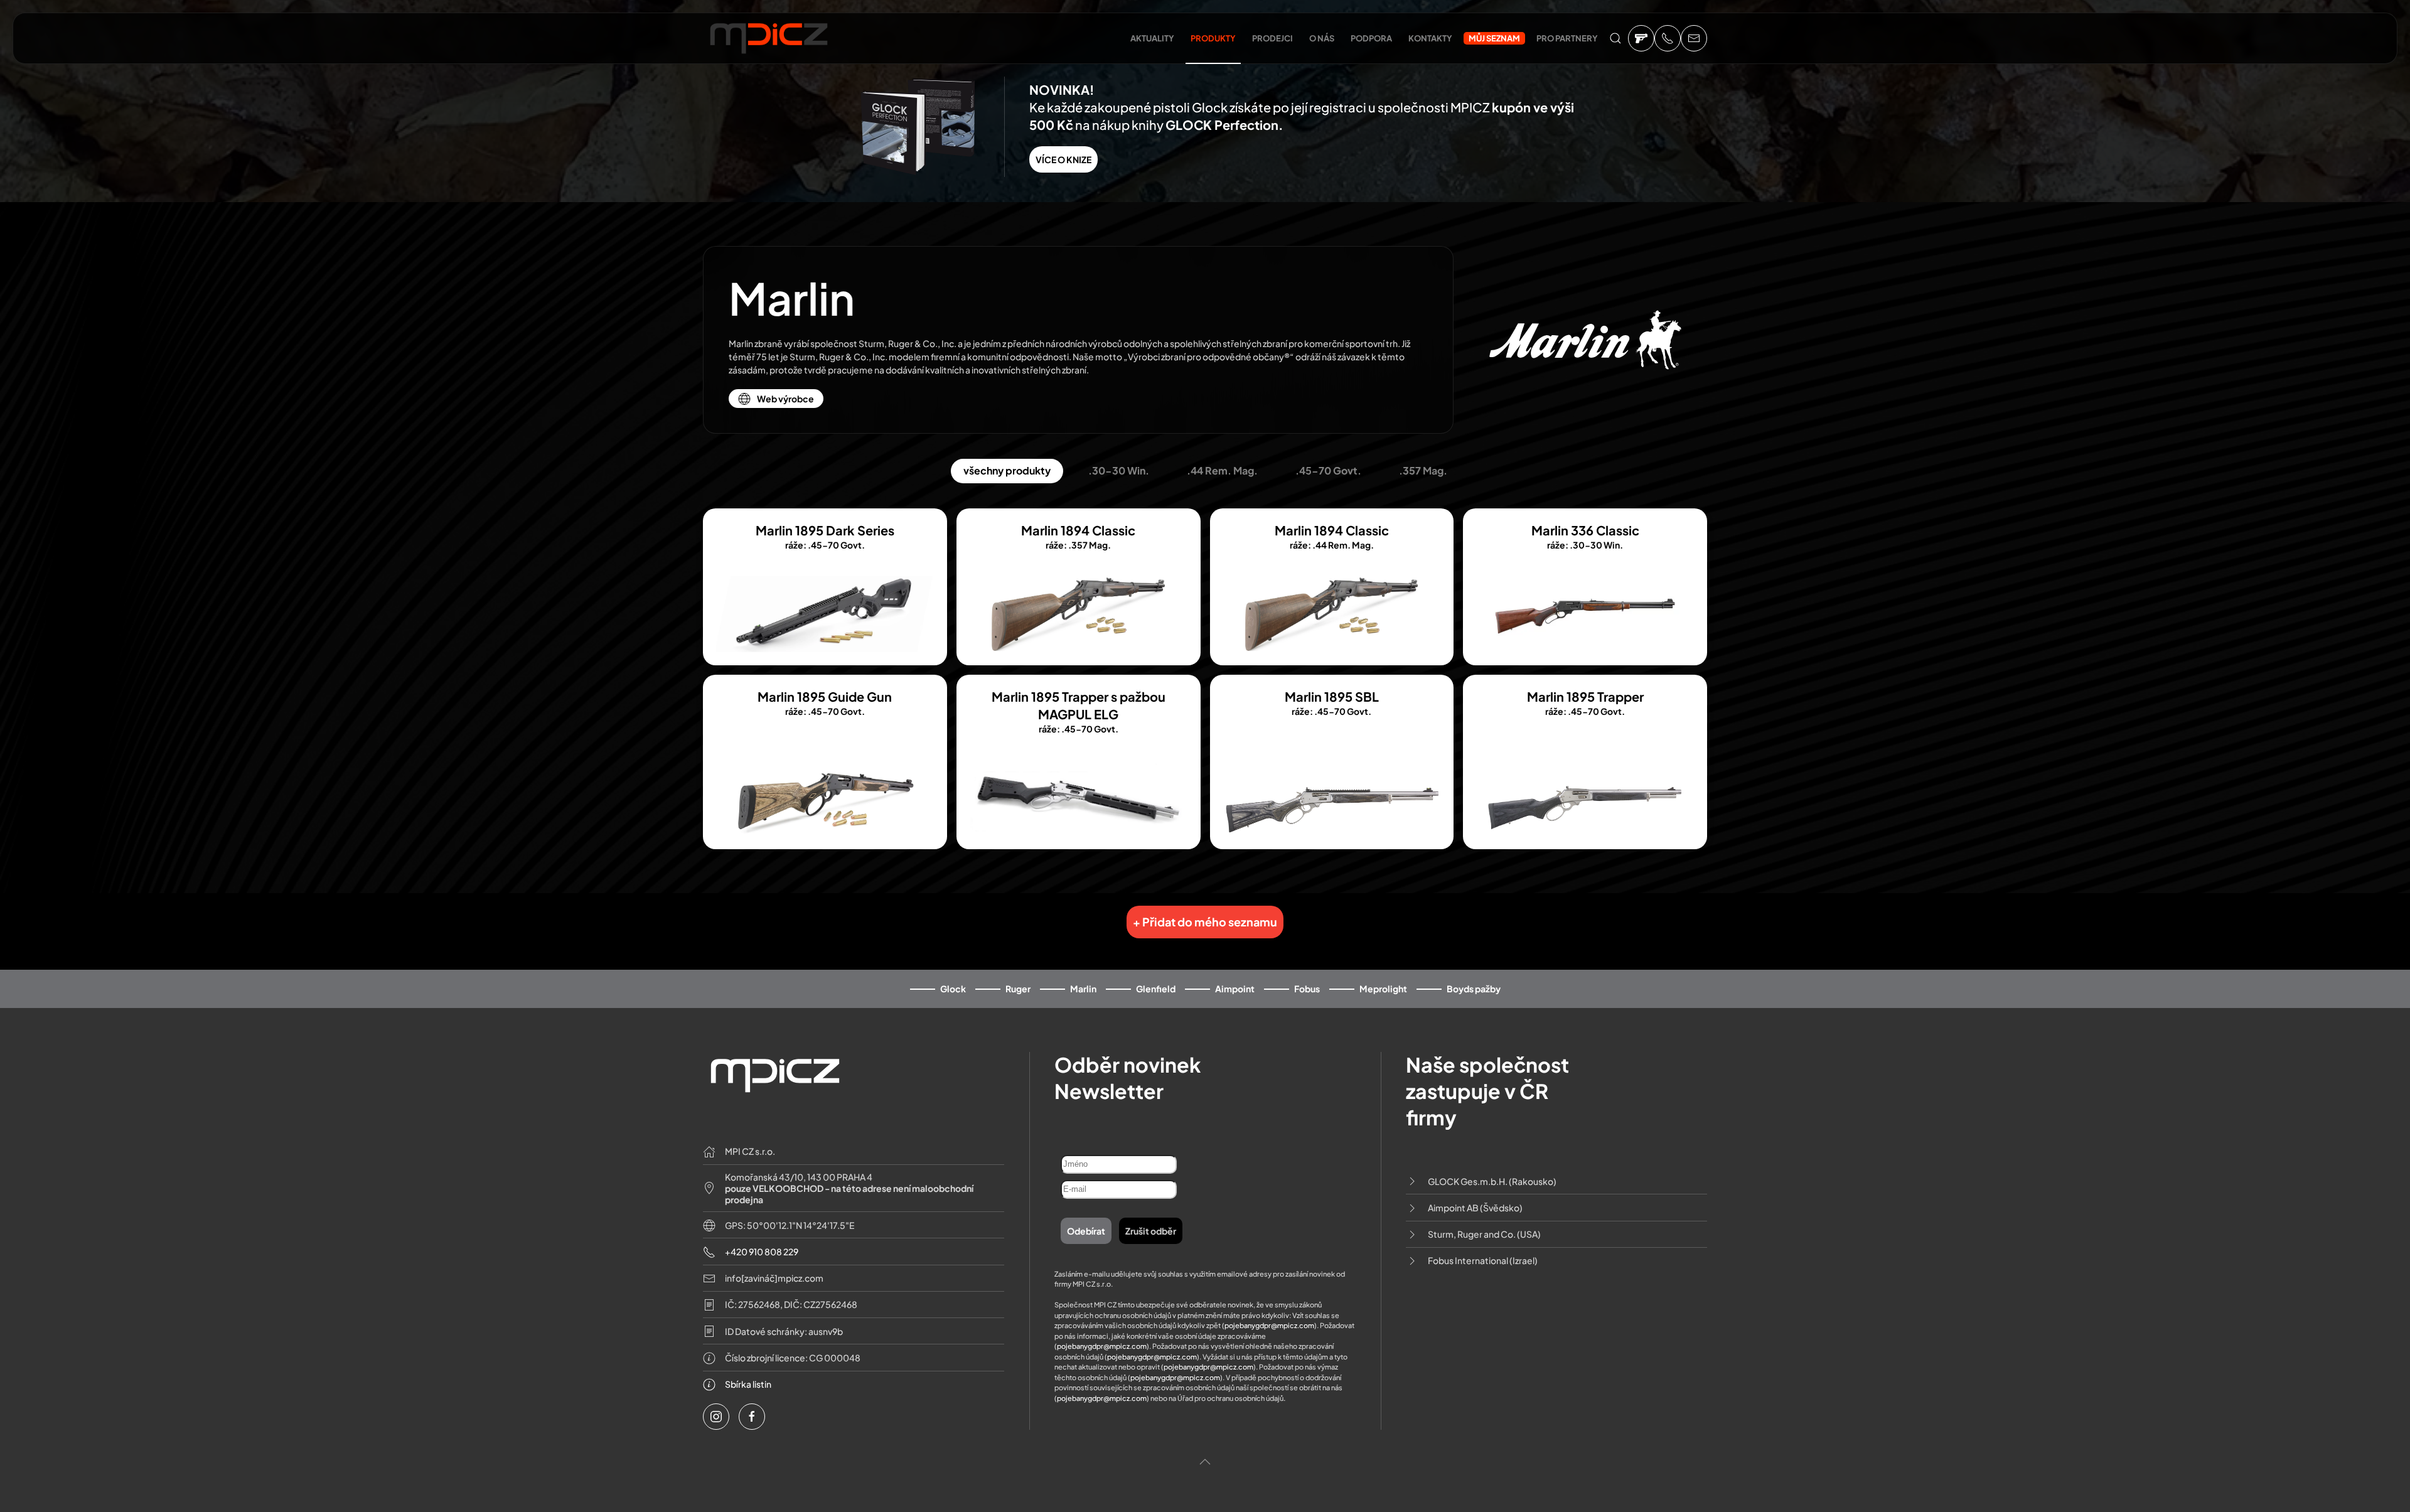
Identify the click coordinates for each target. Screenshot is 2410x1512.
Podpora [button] (1371, 38)
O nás (1322, 38)
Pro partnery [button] (1567, 38)
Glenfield (1156, 989)
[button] (1615, 38)
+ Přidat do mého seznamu (1205, 922)
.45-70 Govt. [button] (1328, 470)
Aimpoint (1235, 989)
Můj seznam (1494, 38)
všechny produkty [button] (1007, 470)
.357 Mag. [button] (1423, 470)
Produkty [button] (1213, 38)
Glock (953, 989)
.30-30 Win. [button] (1119, 470)
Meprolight (1383, 989)
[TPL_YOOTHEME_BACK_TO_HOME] (769, 41)
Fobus (1307, 989)
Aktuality (1152, 38)
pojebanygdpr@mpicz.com (1269, 1325)
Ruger (1018, 989)
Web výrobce (785, 399)
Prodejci (1272, 38)
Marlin (1083, 989)
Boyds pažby (1474, 989)
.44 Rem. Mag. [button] (1222, 470)
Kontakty (1430, 38)
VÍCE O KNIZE (1063, 159)
